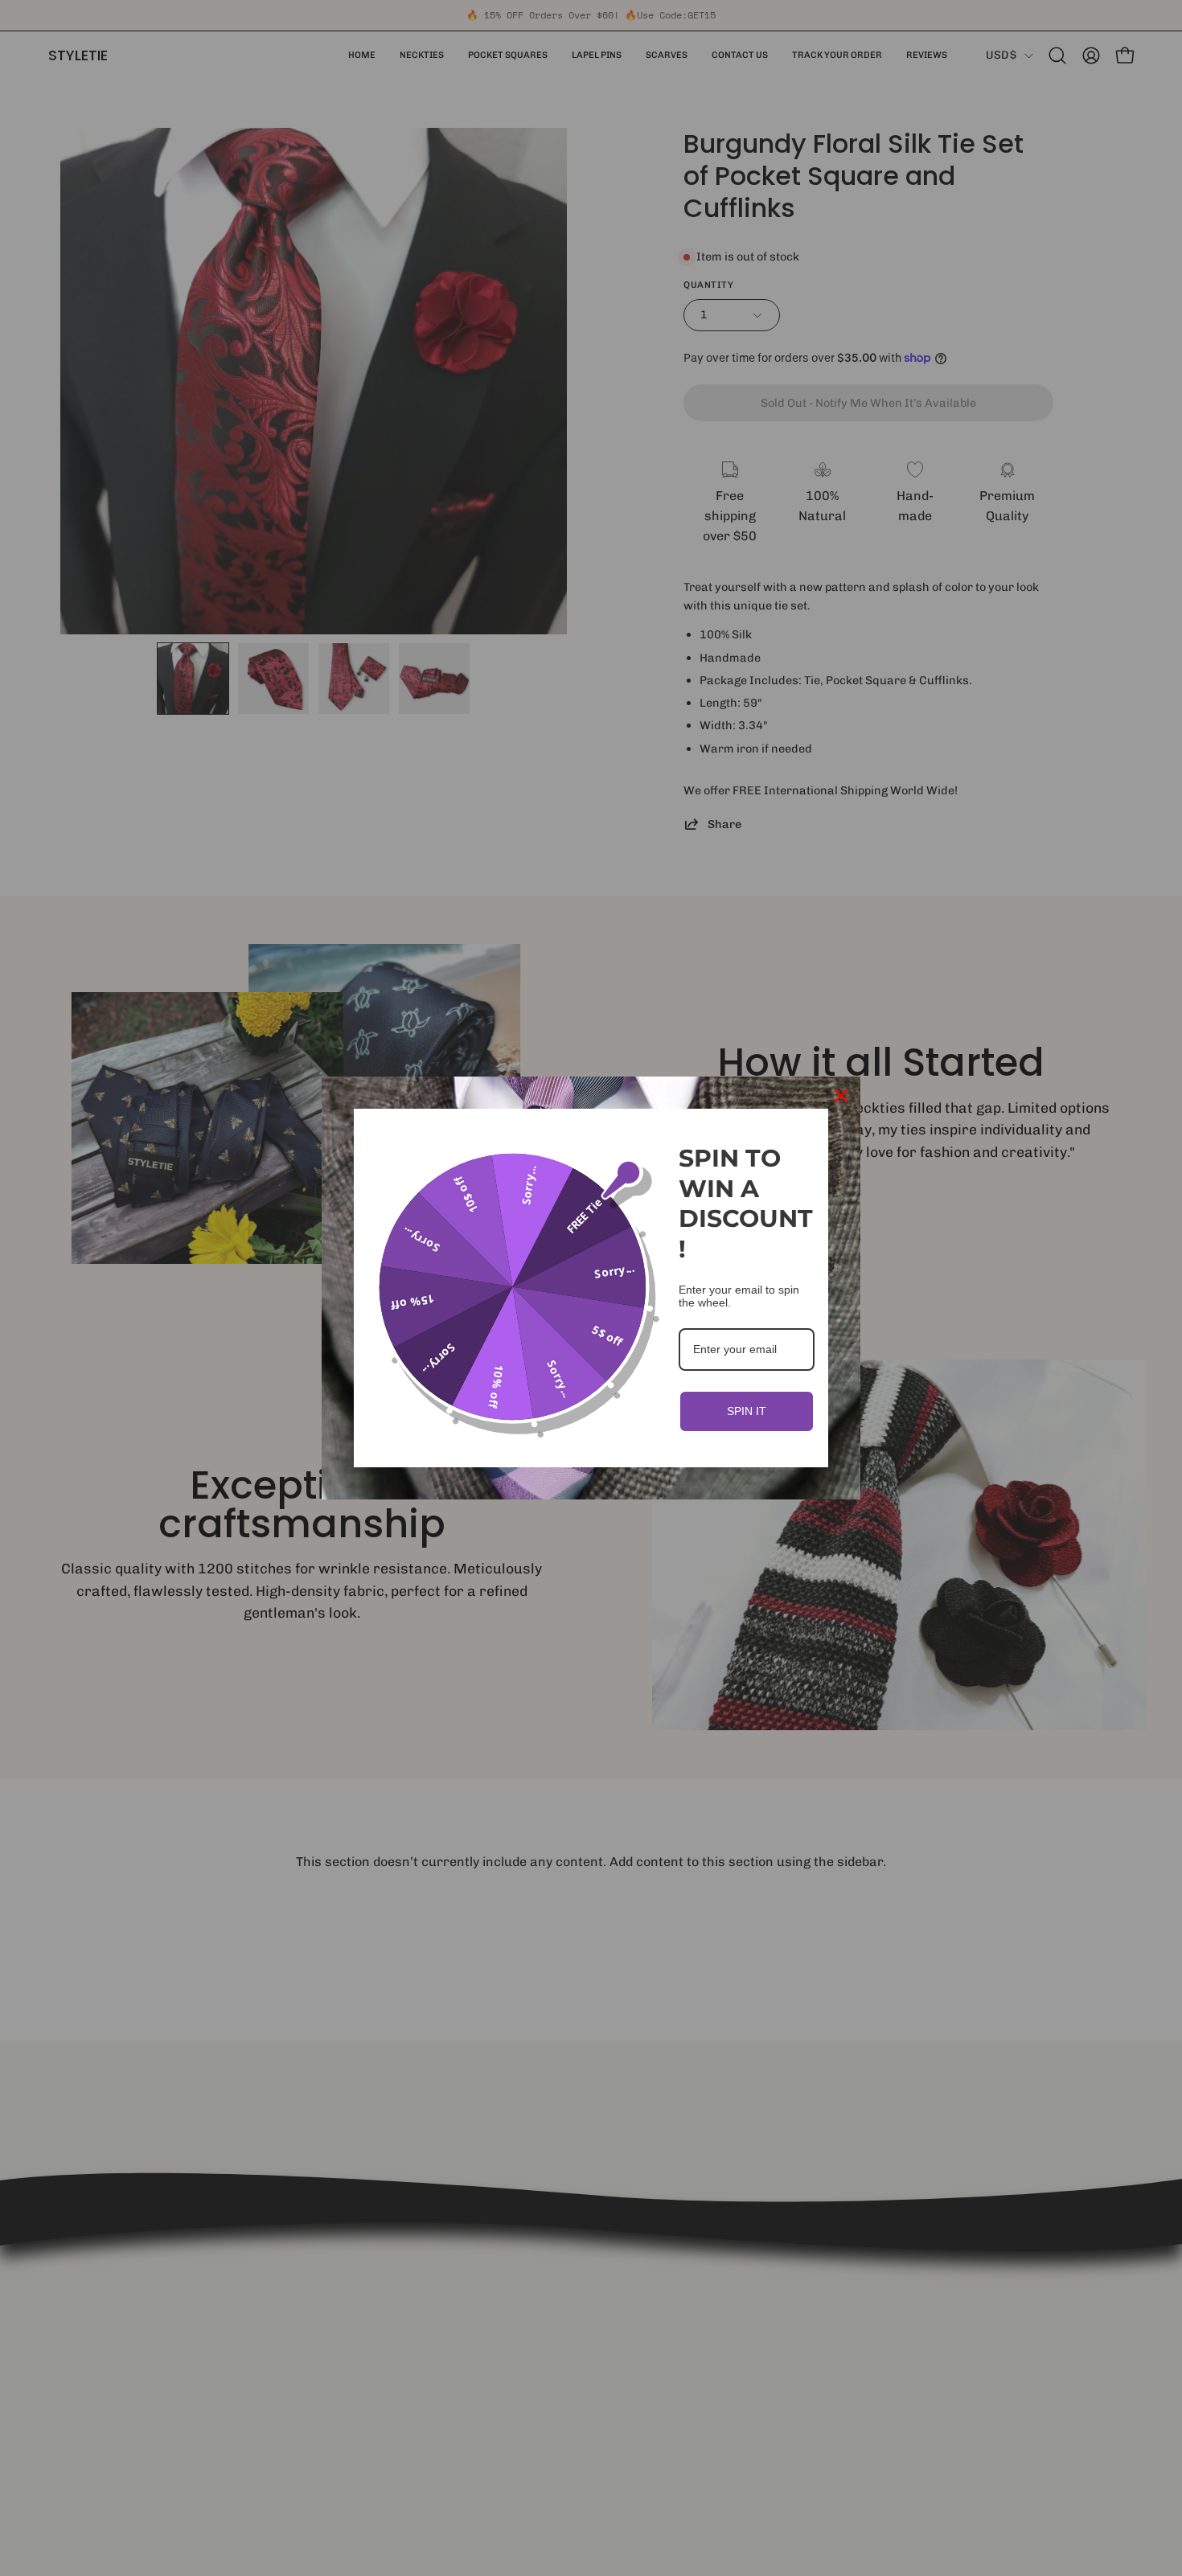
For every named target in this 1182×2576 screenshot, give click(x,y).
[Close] (841, 1096)
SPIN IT (747, 1411)
